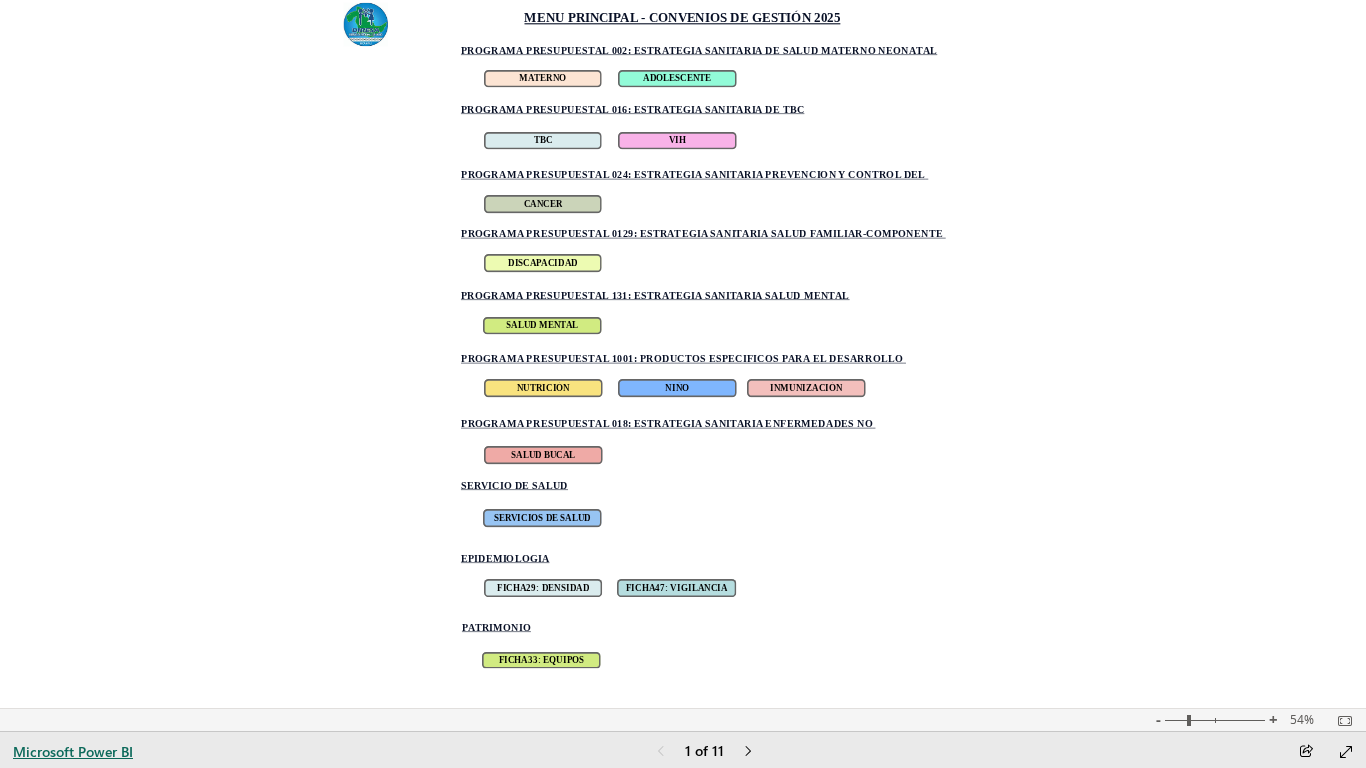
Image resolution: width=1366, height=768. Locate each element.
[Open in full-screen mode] (1346, 752)
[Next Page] (748, 752)
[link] (542, 79)
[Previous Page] (661, 752)
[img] (366, 24)
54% (1302, 720)
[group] (682, 21)
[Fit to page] (1340, 721)
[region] (682, 354)
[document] (682, 21)
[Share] (1306, 752)
